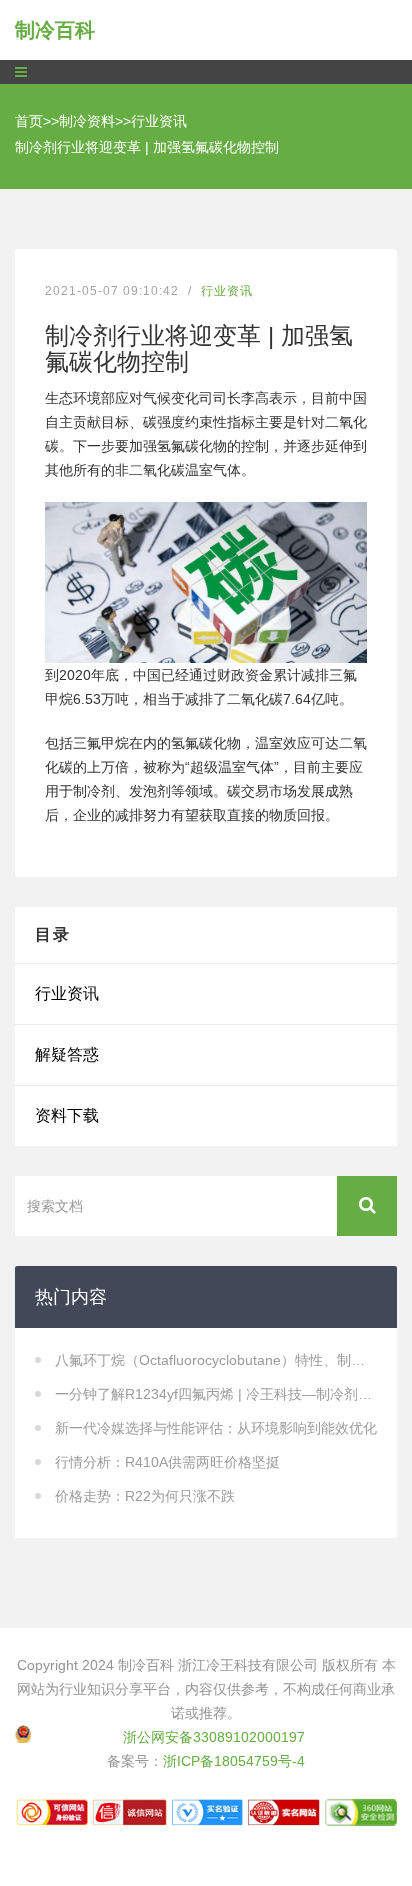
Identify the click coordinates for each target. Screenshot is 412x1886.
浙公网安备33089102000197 (214, 1737)
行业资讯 (159, 121)
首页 (29, 121)
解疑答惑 (67, 1054)
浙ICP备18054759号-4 (234, 1761)
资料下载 (67, 1115)
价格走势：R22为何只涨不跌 (145, 1496)
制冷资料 (87, 121)
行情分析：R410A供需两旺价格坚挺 (167, 1462)
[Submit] (367, 1206)
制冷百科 (55, 30)
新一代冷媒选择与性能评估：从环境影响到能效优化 (216, 1428)
